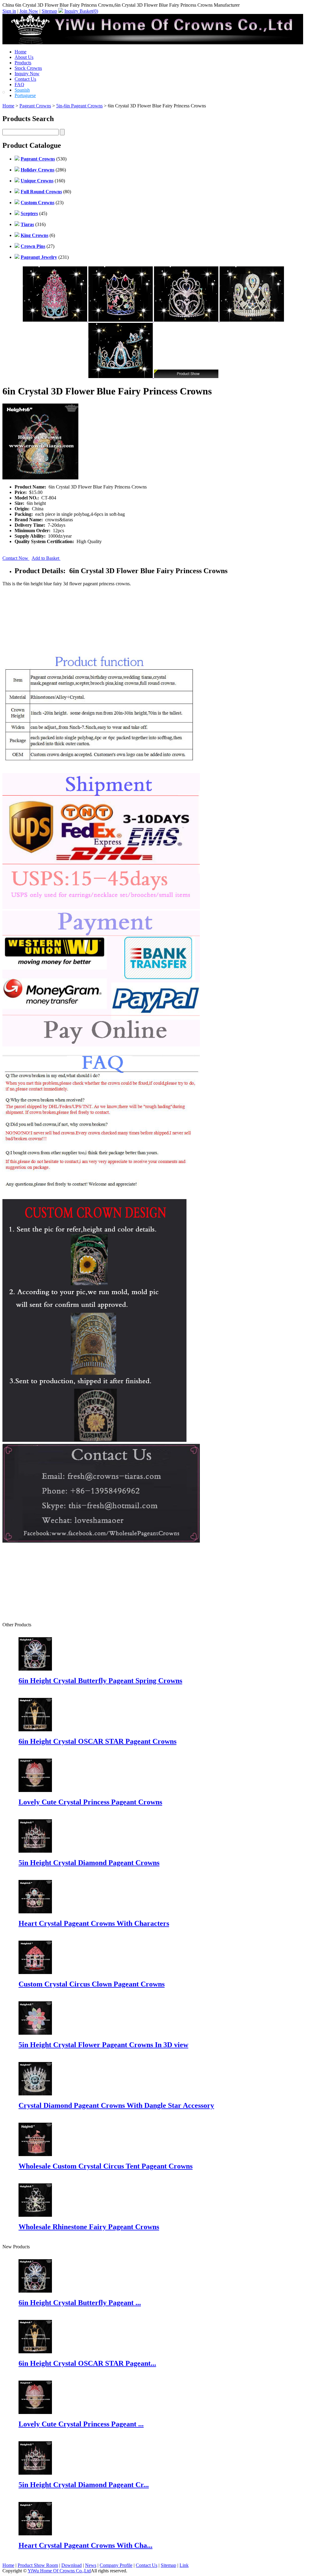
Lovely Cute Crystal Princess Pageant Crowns (90, 1802)
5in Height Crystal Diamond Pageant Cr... (84, 2485)
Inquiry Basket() (81, 11)
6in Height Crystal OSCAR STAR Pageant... (87, 2363)
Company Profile (116, 2565)
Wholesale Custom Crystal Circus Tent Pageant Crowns (106, 2166)
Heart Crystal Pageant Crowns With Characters (94, 1923)
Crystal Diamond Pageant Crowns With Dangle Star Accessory (116, 2105)
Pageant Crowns (35, 106)
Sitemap (49, 11)
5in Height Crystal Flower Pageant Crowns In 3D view (103, 2045)
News (91, 2565)
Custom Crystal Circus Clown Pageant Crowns (92, 1984)
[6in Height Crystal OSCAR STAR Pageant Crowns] (35, 2352)
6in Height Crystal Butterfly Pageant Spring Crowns (100, 1681)
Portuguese (25, 95)
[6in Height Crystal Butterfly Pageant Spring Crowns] (35, 2291)
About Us (24, 57)
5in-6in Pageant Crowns (79, 106)
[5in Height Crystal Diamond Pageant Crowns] (35, 2473)
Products (23, 63)
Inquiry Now (27, 74)
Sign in (9, 11)
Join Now (29, 11)
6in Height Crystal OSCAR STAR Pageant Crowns (97, 1741)
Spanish (22, 90)
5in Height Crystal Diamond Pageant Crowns (89, 1863)
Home (21, 52)
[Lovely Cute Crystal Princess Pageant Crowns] (35, 2412)
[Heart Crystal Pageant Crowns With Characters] (35, 2534)
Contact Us (25, 79)
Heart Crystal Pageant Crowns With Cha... (85, 2545)
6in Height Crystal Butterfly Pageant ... (80, 2303)
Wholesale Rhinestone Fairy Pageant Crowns (89, 2227)
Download (72, 2565)
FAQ (19, 85)
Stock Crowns (28, 68)
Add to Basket (46, 558)
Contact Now (16, 558)
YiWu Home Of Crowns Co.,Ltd (59, 2571)
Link (184, 2565)
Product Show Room (38, 2565)
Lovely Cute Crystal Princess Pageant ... (81, 2424)
